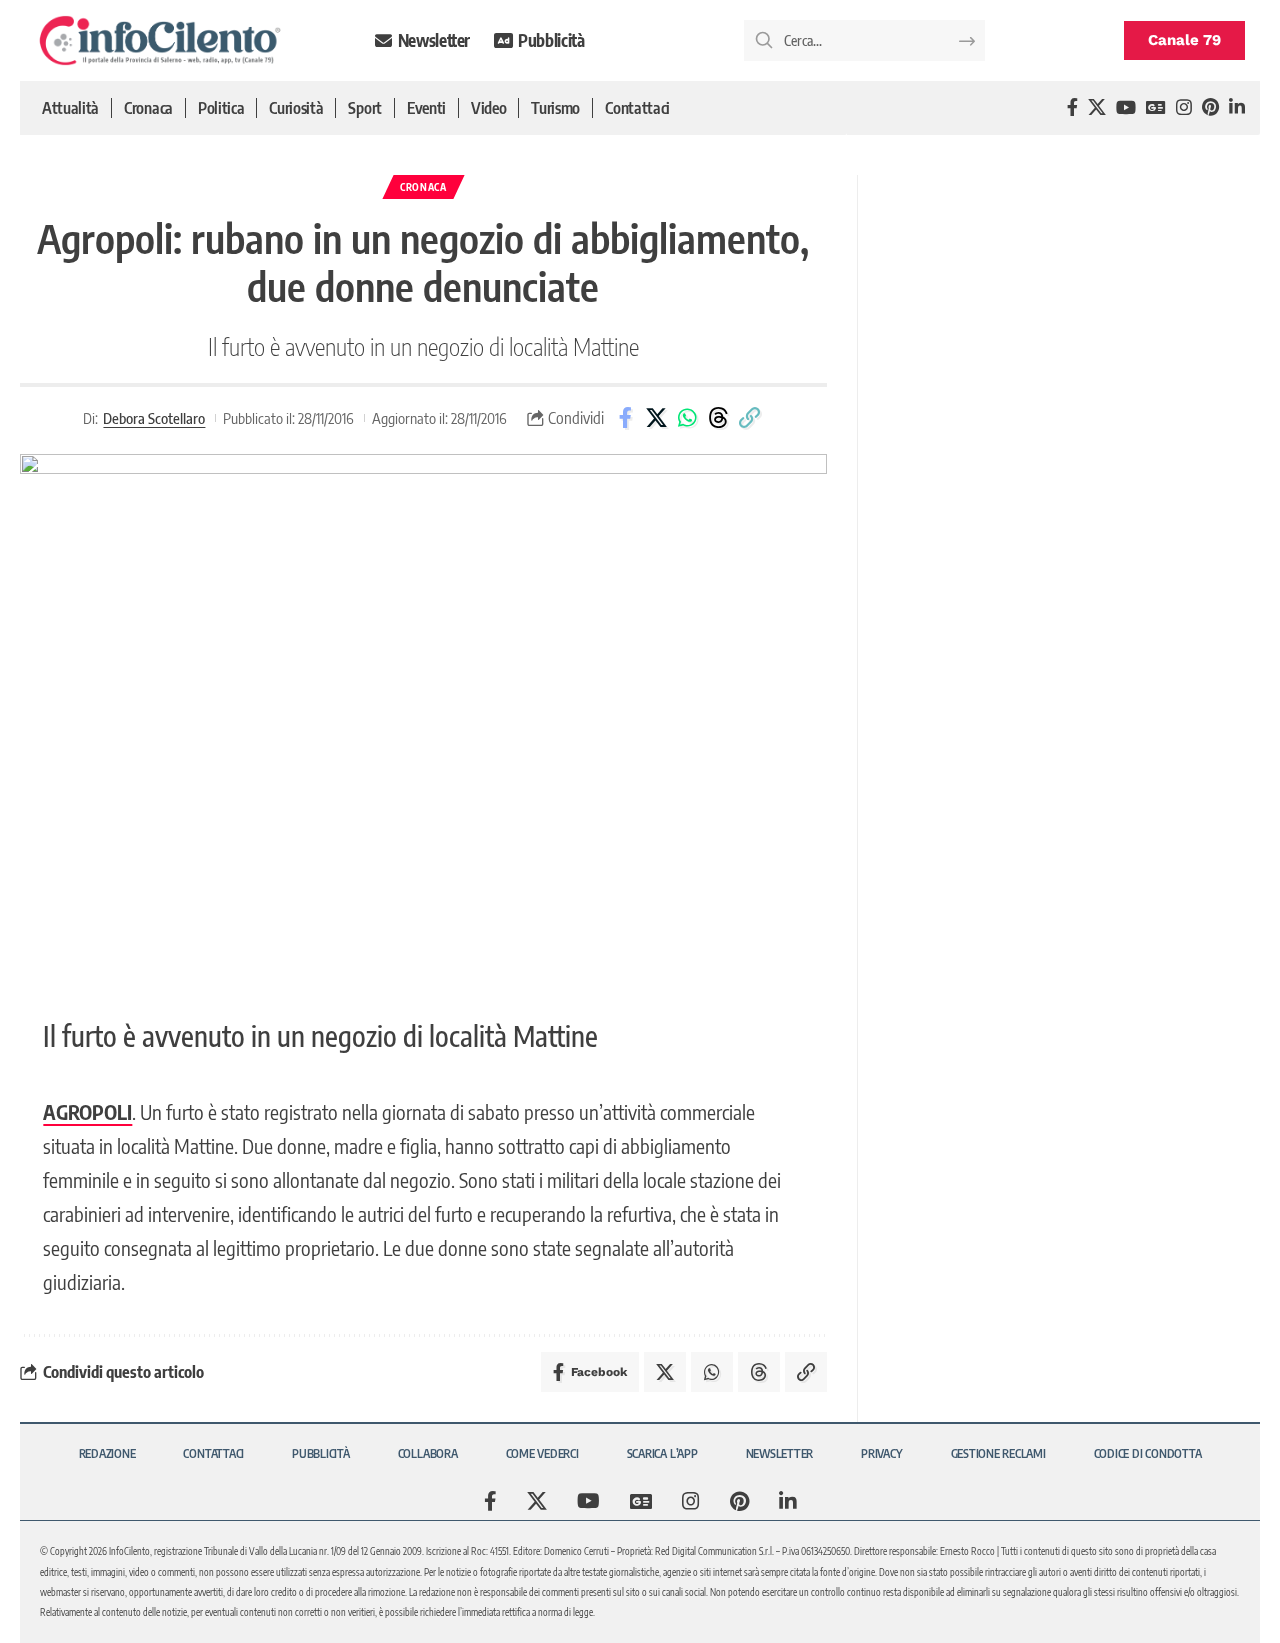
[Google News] (1156, 107)
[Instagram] (1184, 107)
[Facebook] (1072, 107)
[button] (749, 418)
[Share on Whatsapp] (687, 418)
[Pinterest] (1210, 107)
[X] (1097, 107)
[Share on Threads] (718, 418)
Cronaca (423, 187)
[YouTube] (1126, 107)
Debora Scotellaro (154, 418)
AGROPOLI (87, 1111)
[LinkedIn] (1237, 107)
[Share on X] (656, 418)
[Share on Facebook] (625, 418)
